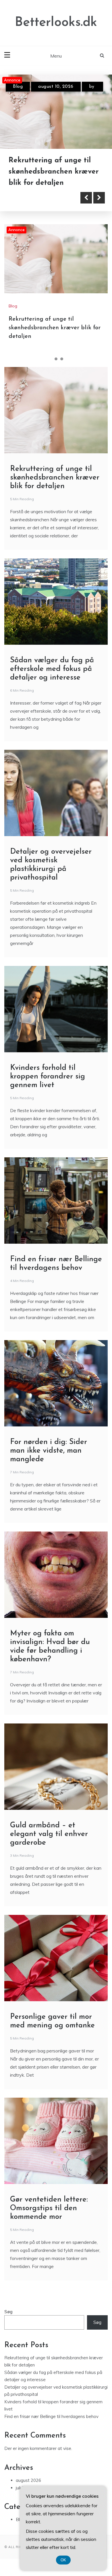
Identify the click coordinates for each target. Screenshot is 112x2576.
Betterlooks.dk (56, 23)
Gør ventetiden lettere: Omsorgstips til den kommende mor (49, 2209)
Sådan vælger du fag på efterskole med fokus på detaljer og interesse (51, 172)
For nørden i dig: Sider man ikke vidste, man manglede (49, 1451)
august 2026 (28, 2481)
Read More (35, 198)
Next (99, 198)
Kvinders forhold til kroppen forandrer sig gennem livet (48, 1077)
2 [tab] (56, 359)
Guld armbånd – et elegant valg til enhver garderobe (49, 1834)
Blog (18, 87)
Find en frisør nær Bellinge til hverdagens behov (51, 2417)
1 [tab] (50, 359)
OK (63, 2560)
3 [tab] (62, 359)
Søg (8, 2312)
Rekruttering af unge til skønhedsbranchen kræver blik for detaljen (55, 328)
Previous (86, 198)
